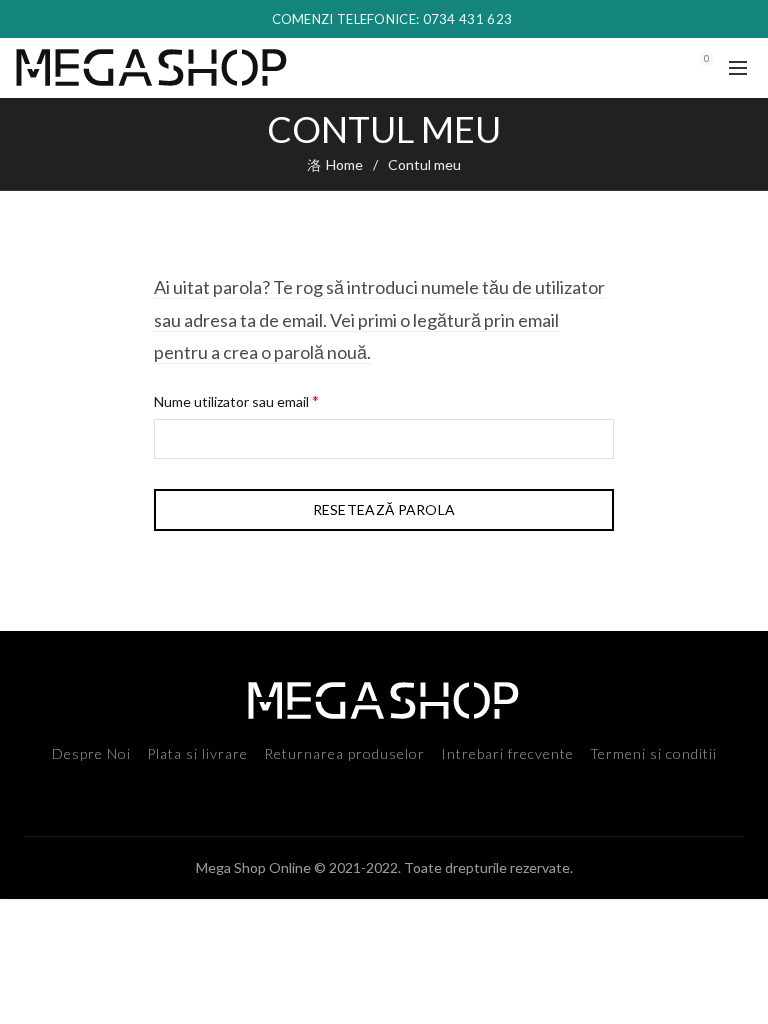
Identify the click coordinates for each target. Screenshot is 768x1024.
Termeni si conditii (653, 753)
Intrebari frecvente (507, 753)
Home (344, 164)
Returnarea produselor (344, 753)
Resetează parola (384, 509)
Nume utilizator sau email (271, 399)
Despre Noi (91, 753)
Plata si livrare (197, 753)
